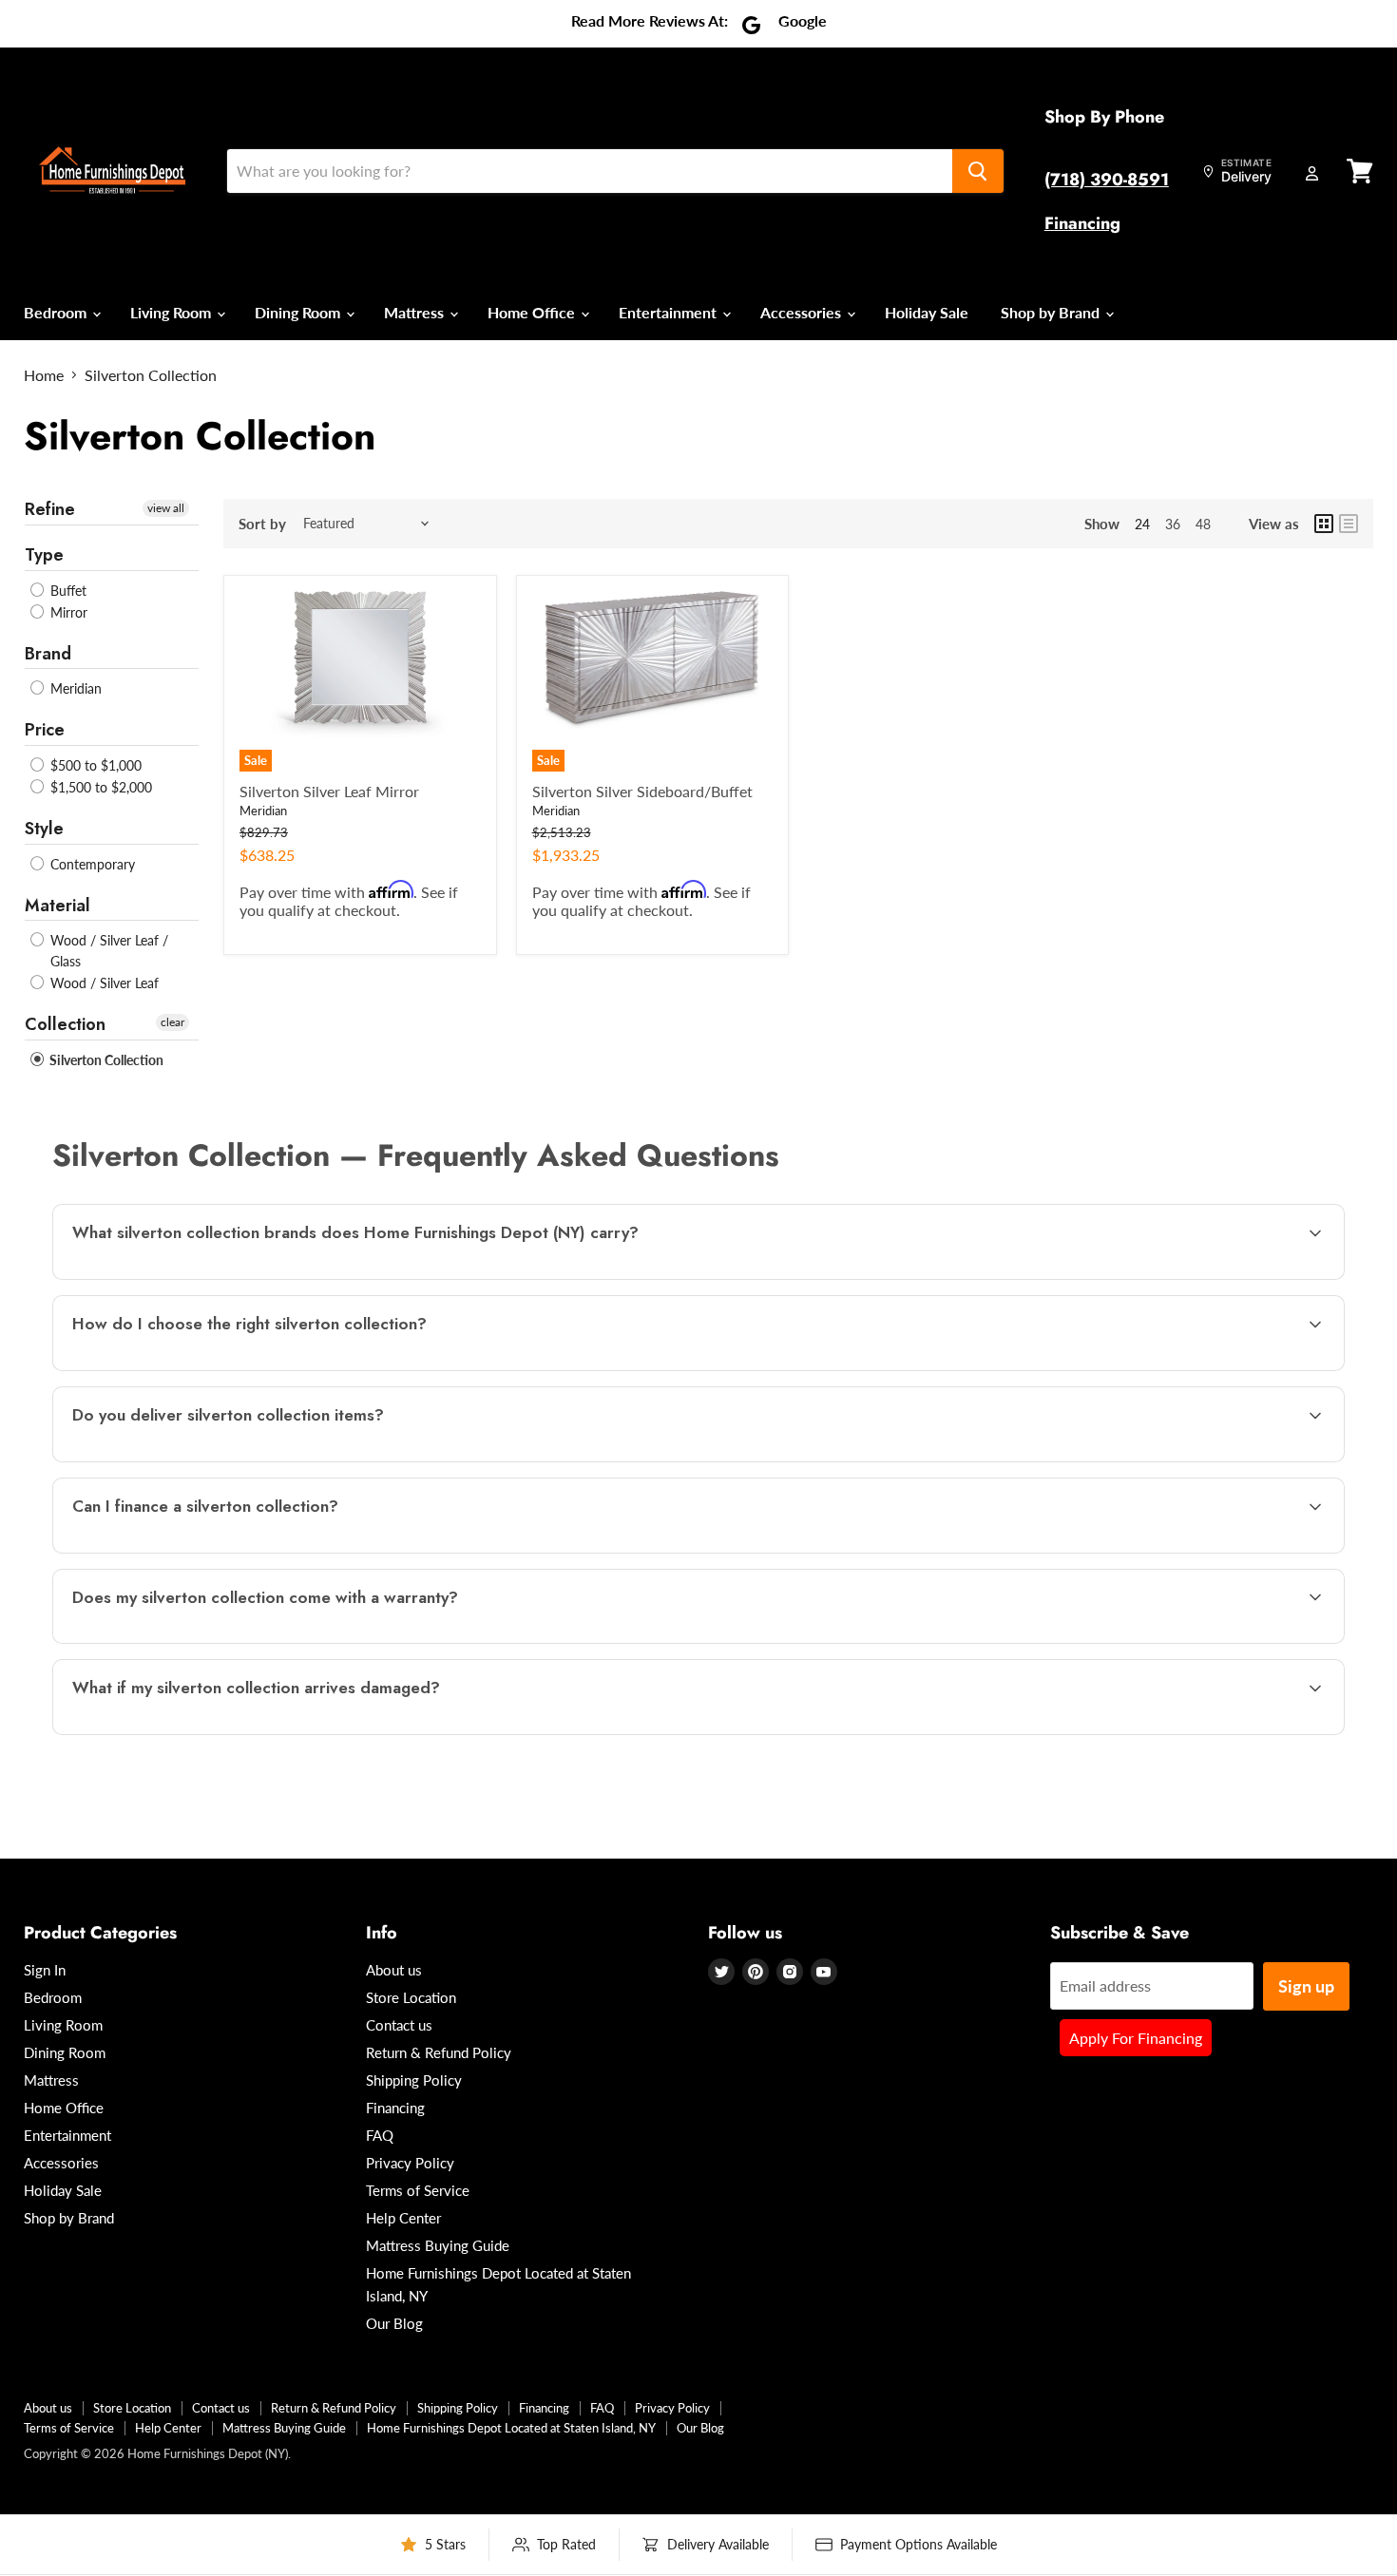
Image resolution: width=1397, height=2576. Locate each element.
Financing (1082, 223)
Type (44, 555)
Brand (48, 654)
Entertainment (670, 312)
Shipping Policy (414, 2080)
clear (172, 1022)
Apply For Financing (1136, 2038)
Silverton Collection (105, 1060)
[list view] (1349, 524)
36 (1173, 524)
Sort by (262, 524)
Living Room (172, 312)
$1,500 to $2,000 (99, 787)
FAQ (380, 2135)
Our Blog (394, 2323)
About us (394, 1970)
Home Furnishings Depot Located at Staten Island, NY (511, 2428)
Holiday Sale (927, 312)
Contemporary (91, 864)
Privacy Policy (410, 2163)
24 (1142, 524)
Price (45, 730)
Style (44, 829)
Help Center (403, 2218)
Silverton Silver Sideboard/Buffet (642, 791)
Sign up (1306, 1986)
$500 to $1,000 (94, 765)
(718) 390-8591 (1107, 180)
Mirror (67, 612)
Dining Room (299, 312)
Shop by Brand (1052, 312)
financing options (222, 1551)
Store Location (411, 1997)
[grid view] (1324, 524)
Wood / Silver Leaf (103, 983)
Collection (65, 1024)
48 (1203, 524)
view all (166, 508)
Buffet (67, 591)
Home (44, 375)
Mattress (416, 312)
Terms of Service (418, 2190)
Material (57, 906)
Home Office (533, 312)
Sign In (45, 1970)
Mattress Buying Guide (438, 2245)
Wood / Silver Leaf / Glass (107, 951)
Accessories (803, 312)
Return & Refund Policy (439, 2052)
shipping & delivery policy (1153, 1460)
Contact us (399, 2025)
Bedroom (57, 312)
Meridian (74, 688)
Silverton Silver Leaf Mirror (329, 791)
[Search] (978, 171)
